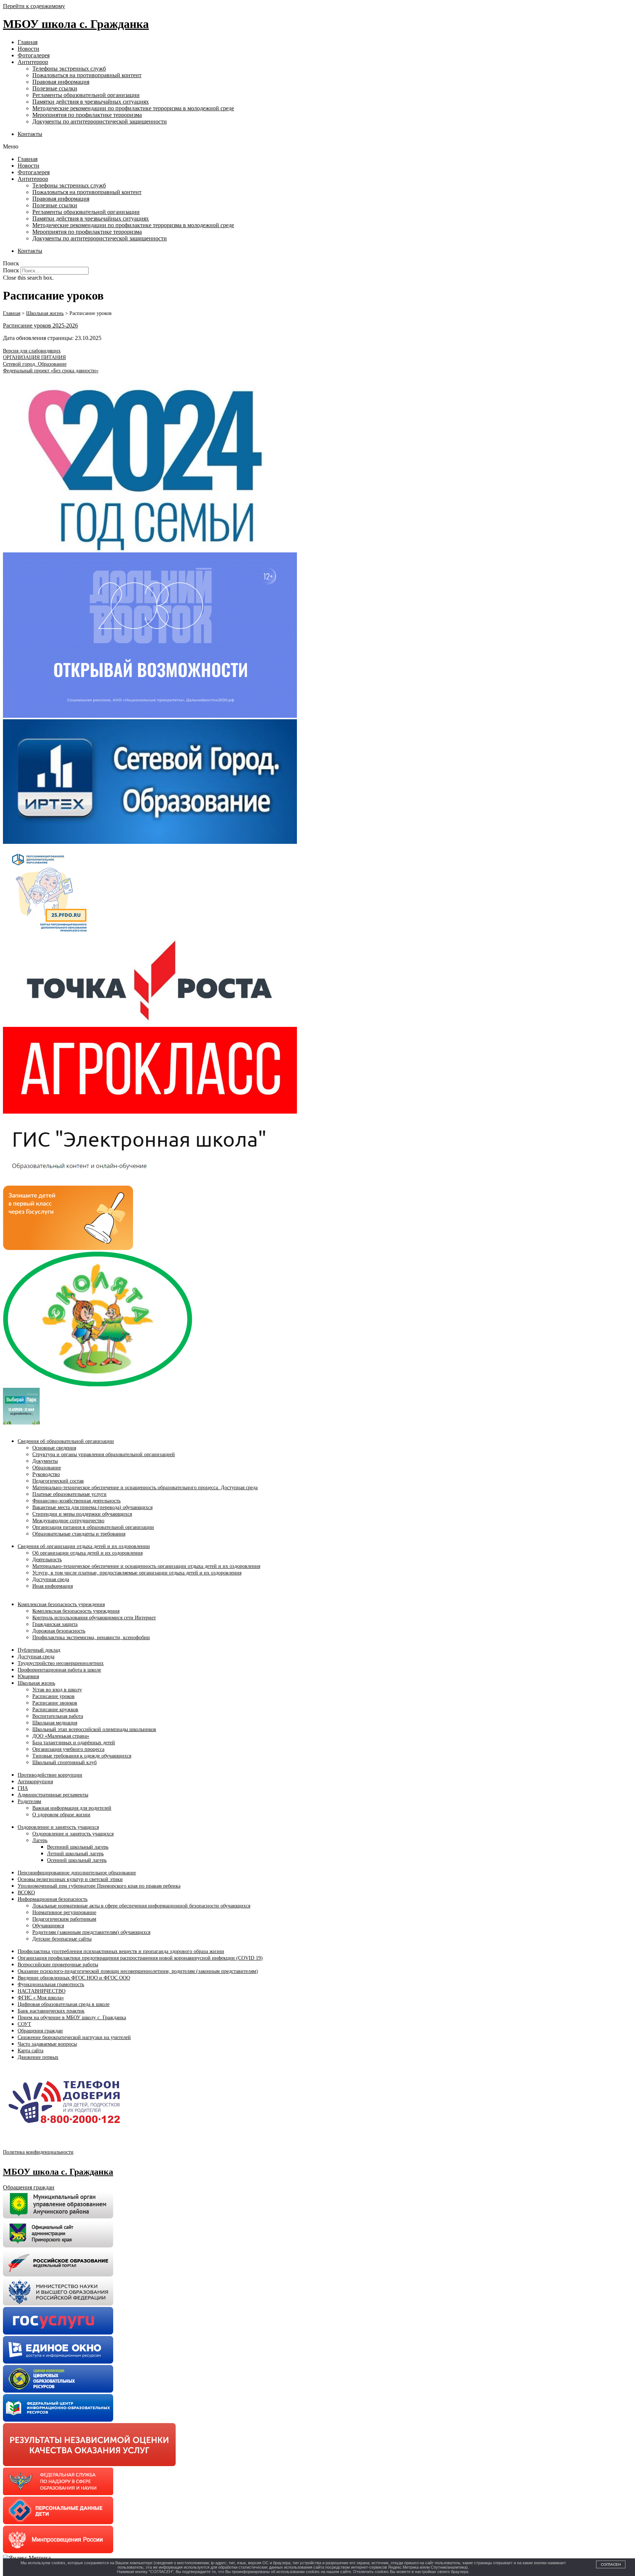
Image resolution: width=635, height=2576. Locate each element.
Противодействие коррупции (50, 1775)
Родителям (29, 1801)
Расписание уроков (53, 1696)
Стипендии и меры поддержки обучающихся (82, 1514)
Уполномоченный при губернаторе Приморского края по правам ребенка (99, 1886)
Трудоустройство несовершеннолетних (61, 1663)
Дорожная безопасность (59, 1631)
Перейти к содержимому (34, 6)
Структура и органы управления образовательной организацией (104, 1454)
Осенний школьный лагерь (77, 1860)
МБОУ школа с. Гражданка (76, 24)
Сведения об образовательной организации (66, 1441)
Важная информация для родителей (72, 1808)
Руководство (46, 1474)
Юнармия (28, 1676)
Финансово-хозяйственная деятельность (76, 1501)
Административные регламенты (53, 1795)
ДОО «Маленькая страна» (61, 1736)
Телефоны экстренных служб (69, 69)
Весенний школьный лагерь (78, 1847)
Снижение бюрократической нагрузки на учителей (74, 2037)
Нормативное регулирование (64, 1912)
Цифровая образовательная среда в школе (64, 2004)
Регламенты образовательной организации (86, 95)
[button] (317, 147)
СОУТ (24, 2024)
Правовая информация (61, 82)
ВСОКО (26, 1893)
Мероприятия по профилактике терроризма (87, 115)
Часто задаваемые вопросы (47, 2044)
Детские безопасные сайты (62, 1939)
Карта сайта (31, 2051)
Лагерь (40, 1840)
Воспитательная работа (58, 1716)
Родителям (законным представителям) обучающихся (91, 1932)
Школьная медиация (55, 1723)
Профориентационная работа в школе (59, 1670)
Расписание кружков (55, 1710)
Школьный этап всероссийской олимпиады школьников (94, 1729)
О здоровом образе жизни (61, 1815)
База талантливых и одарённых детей (74, 1743)
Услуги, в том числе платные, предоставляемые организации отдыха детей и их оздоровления (137, 1573)
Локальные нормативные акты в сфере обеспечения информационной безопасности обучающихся (141, 1906)
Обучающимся (48, 1926)
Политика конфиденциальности (38, 2152)
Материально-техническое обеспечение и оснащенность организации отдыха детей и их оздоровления (146, 1566)
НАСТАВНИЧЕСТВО (42, 1991)
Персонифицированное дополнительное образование (77, 1873)
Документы (45, 1461)
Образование (47, 1468)
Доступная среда (51, 1579)
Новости (28, 49)
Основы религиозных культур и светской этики (70, 1879)
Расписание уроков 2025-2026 (40, 325)
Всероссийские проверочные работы (58, 1965)
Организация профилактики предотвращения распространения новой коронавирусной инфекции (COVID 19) (140, 1958)
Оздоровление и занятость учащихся (58, 1827)
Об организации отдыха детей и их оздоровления (87, 1553)
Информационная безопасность (53, 1899)
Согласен (611, 2564)
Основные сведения (54, 1448)
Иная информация (53, 1586)
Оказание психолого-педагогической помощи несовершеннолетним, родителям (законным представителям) (138, 1971)
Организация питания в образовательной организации (93, 1527)
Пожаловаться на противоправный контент (87, 75)
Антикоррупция (35, 1782)
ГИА (23, 1788)
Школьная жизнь (36, 1683)
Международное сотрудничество (68, 1521)
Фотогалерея (34, 55)
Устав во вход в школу (57, 1690)
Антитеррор (33, 62)
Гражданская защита (55, 1624)
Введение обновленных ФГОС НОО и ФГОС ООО (74, 1978)
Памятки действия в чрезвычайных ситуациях (91, 102)
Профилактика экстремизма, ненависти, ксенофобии (91, 1638)
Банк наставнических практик (51, 2011)
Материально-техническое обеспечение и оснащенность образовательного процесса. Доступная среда (145, 1488)
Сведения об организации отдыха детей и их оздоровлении (84, 1546)
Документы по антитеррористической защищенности (100, 121)
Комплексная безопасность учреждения (61, 1604)
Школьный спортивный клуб (64, 1762)
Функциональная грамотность (51, 1984)
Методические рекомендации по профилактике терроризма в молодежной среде (133, 108)
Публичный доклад (39, 1650)
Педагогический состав (58, 1481)
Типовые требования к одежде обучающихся (82, 1756)
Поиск (11, 270)
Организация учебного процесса (68, 1749)
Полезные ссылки (55, 88)
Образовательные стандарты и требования (79, 1534)
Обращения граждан (40, 2031)
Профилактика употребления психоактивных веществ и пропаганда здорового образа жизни (121, 1951)
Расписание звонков (55, 1703)
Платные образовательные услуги (69, 1494)
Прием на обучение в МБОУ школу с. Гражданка (72, 2018)
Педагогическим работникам (64, 1919)
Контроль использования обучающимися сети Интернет (94, 1618)
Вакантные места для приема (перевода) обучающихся (92, 1507)
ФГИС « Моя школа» (41, 1998)
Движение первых (38, 2057)
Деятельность (47, 1560)
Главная (28, 42)
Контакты (30, 134)
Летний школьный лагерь (75, 1854)
